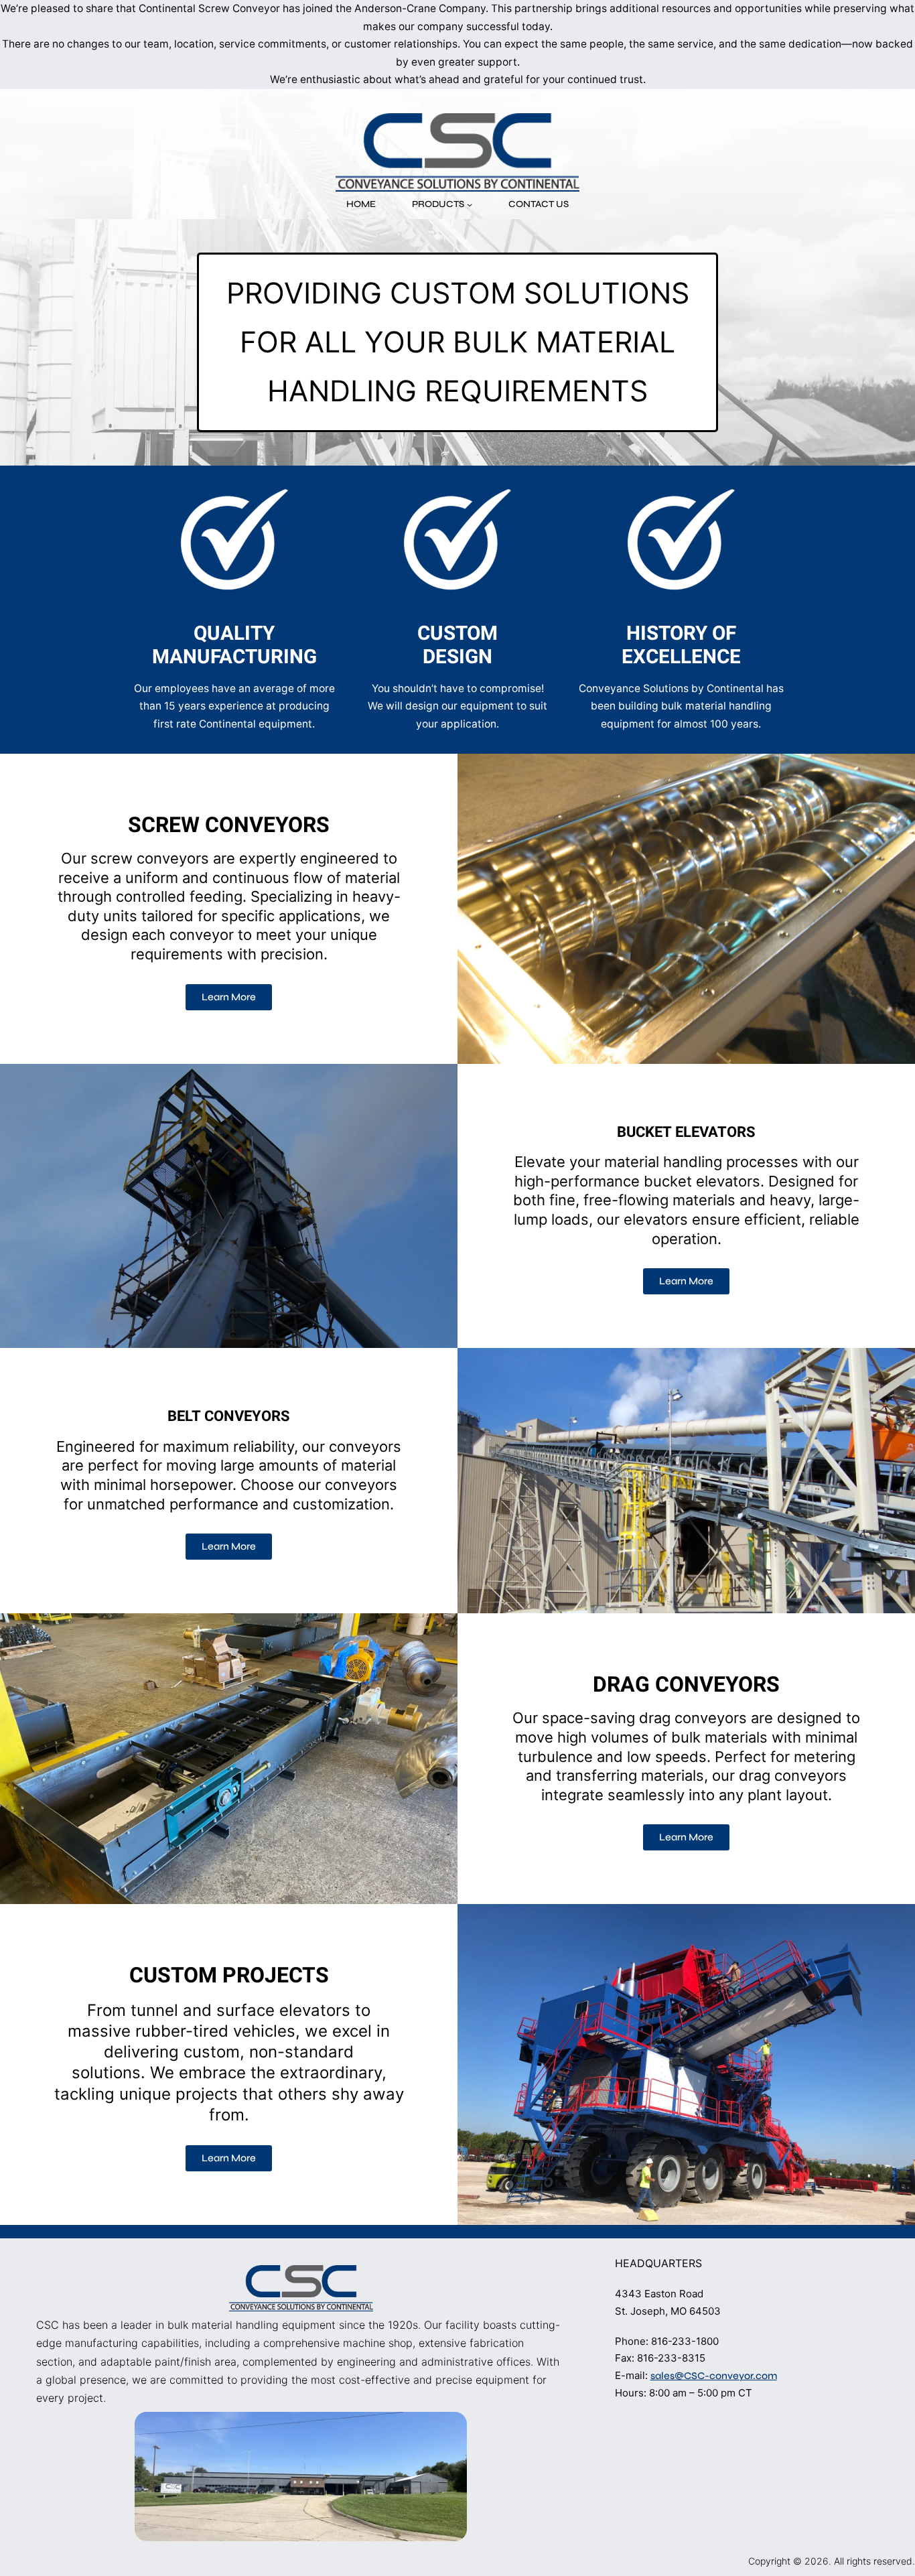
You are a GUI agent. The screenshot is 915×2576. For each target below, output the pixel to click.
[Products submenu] (470, 204)
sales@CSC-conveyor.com (714, 2376)
